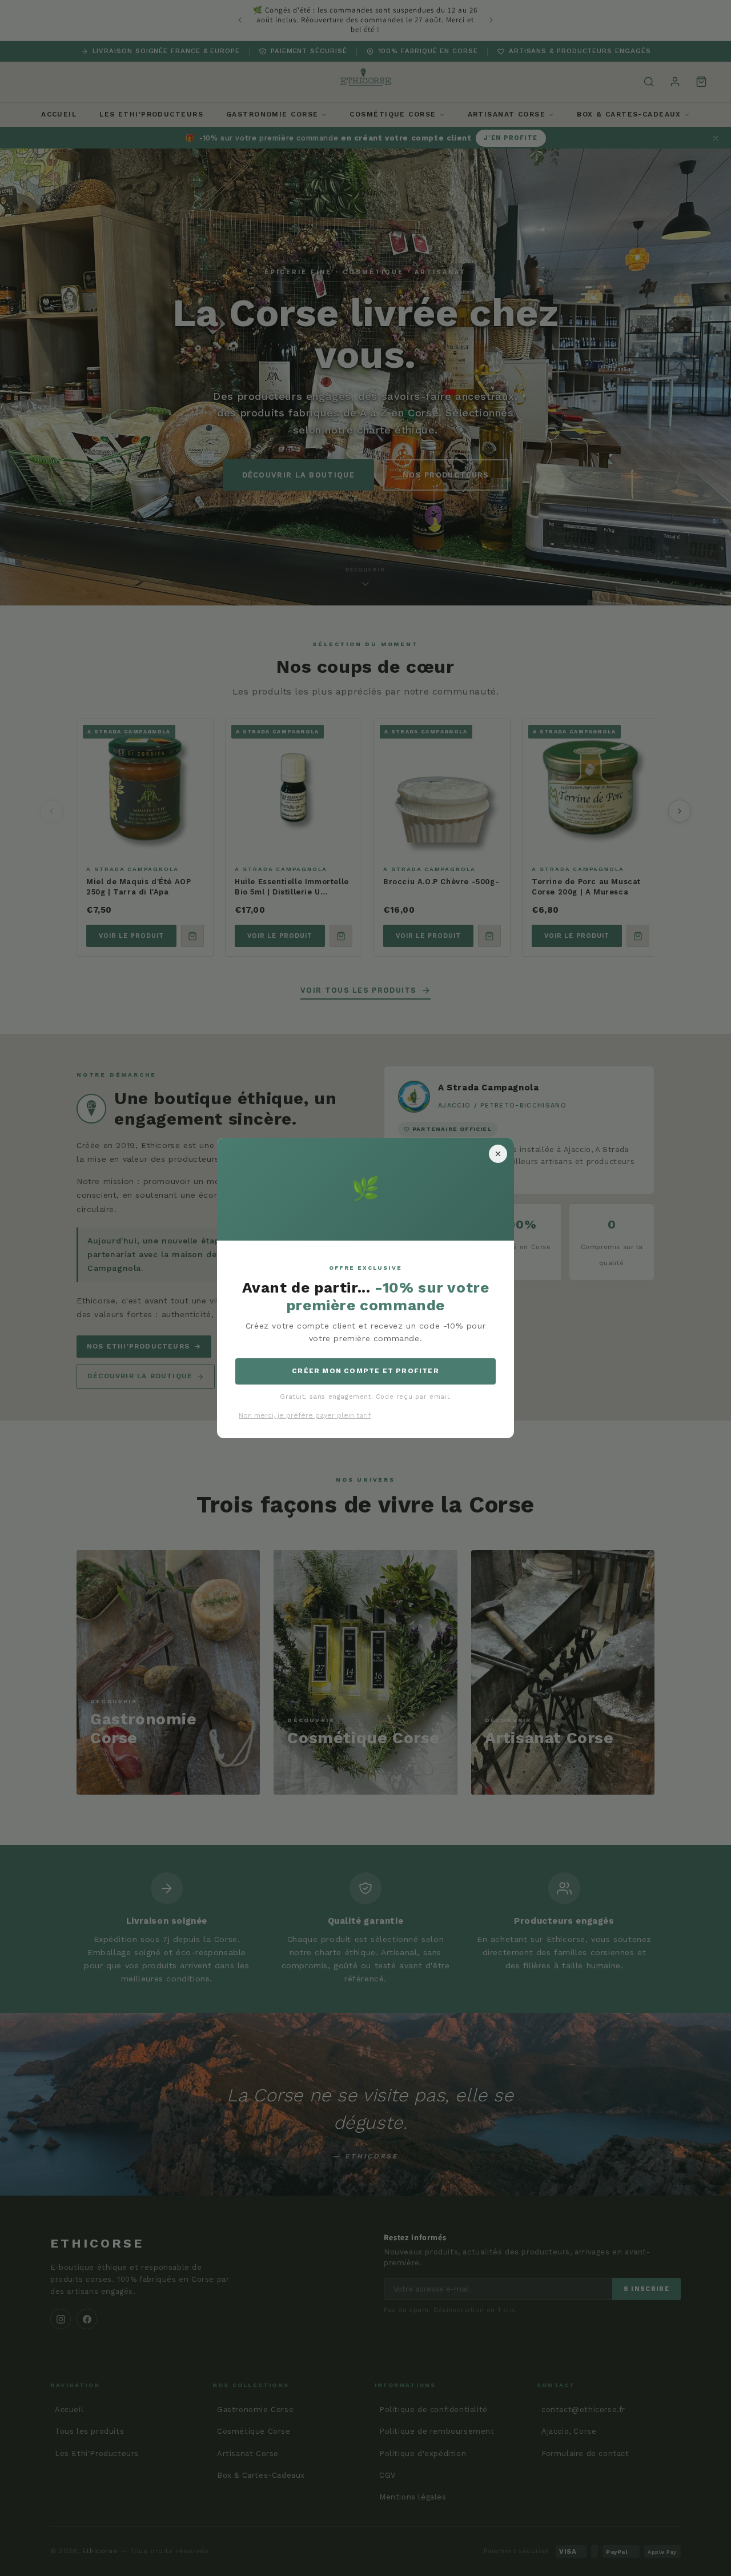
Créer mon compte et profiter (365, 1371)
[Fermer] (498, 1154)
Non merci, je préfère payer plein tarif (305, 1415)
